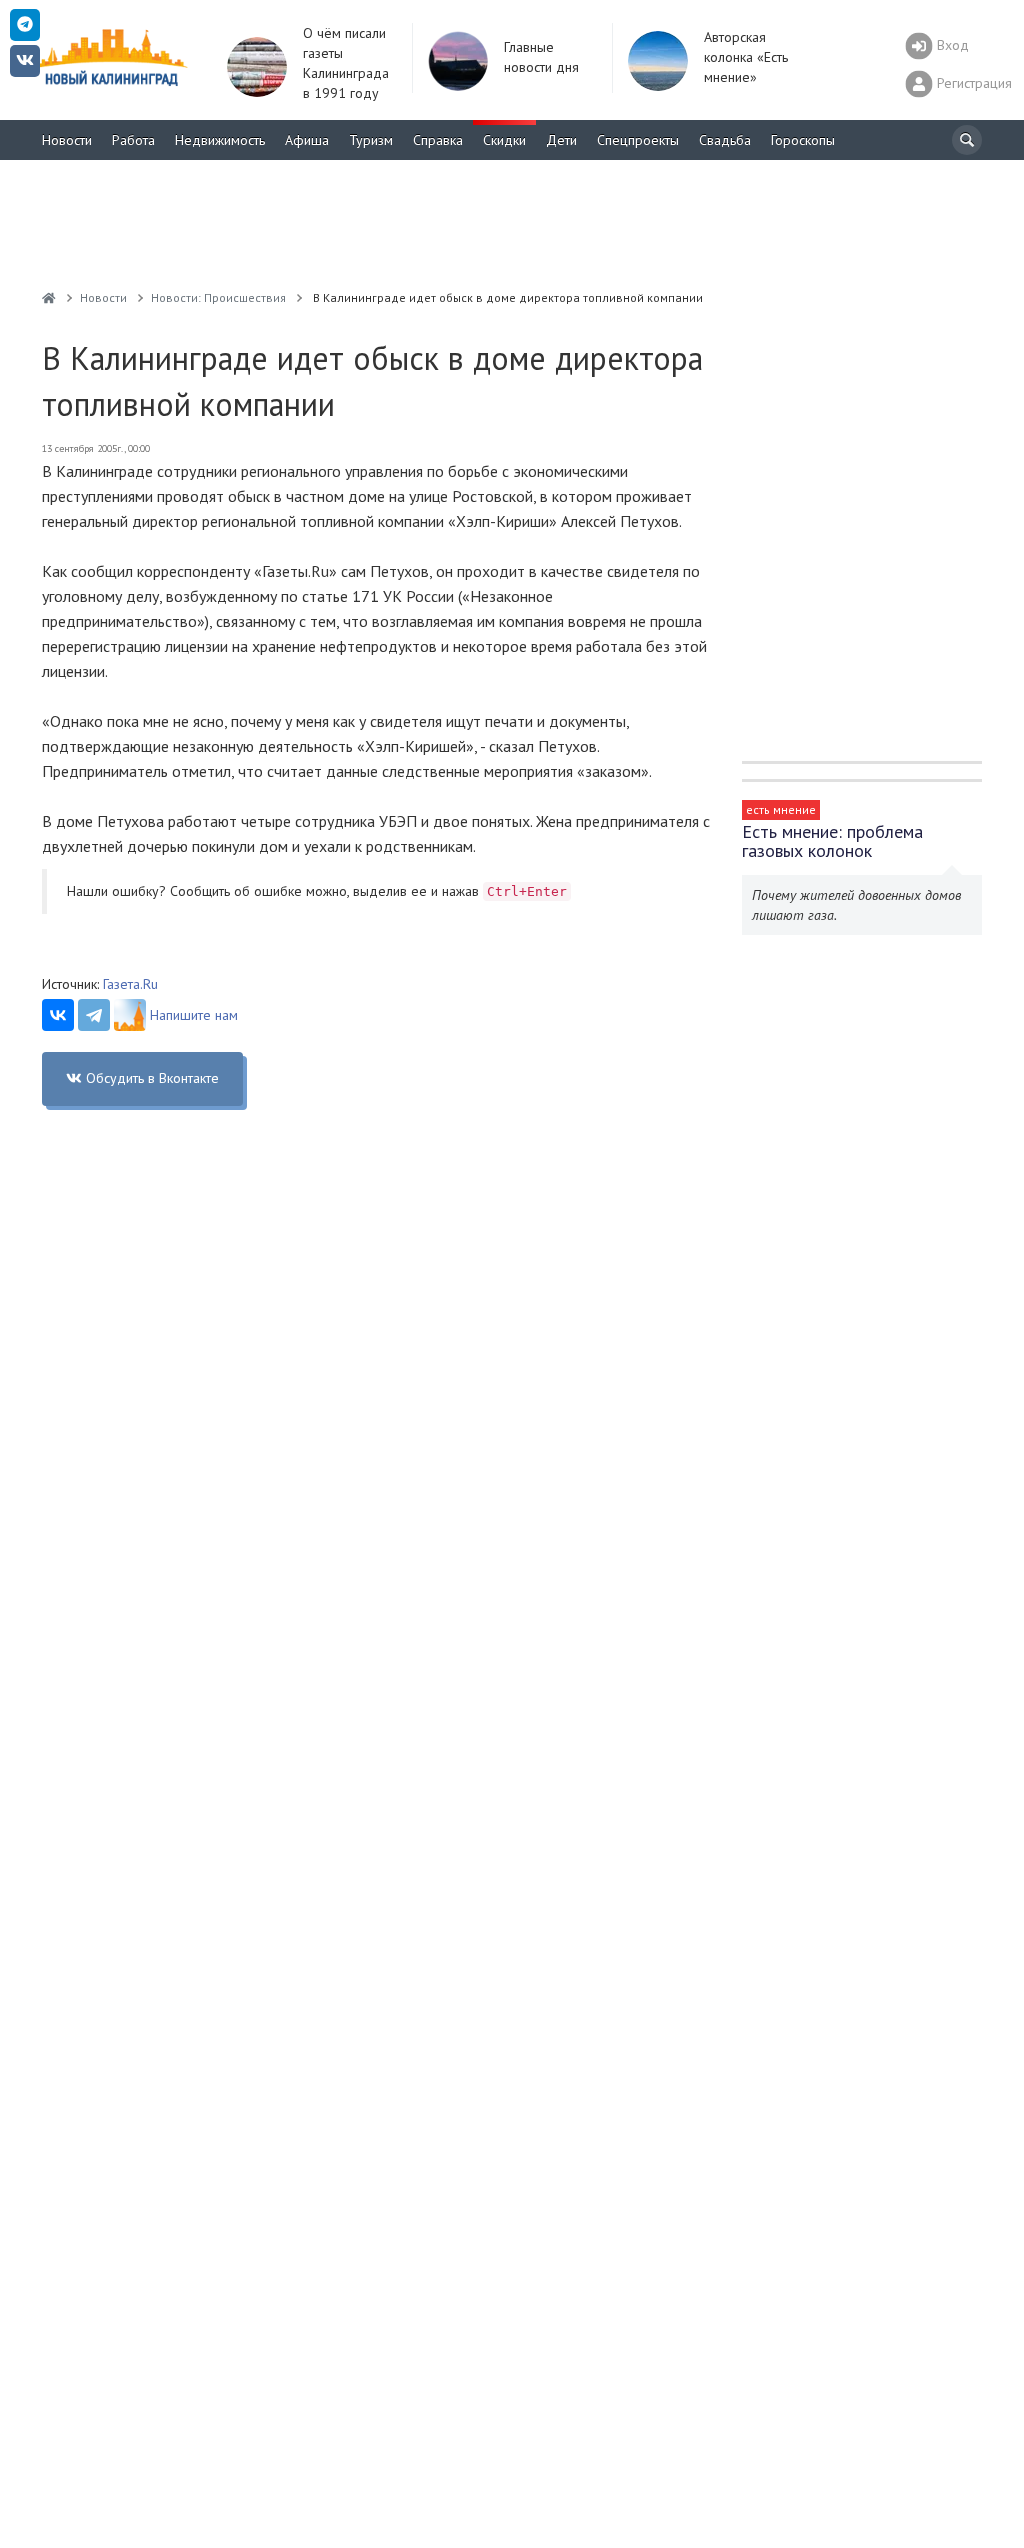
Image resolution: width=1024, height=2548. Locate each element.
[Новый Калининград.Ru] (49, 297)
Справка (438, 140)
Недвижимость (220, 140)
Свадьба (725, 140)
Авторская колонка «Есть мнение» (746, 57)
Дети (561, 140)
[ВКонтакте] (58, 1015)
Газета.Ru (130, 984)
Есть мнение (781, 809)
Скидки (504, 140)
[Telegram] (94, 1015)
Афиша (307, 140)
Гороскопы (803, 140)
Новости (67, 140)
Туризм (371, 140)
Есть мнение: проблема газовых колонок (832, 841)
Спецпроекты (638, 140)
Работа (133, 140)
